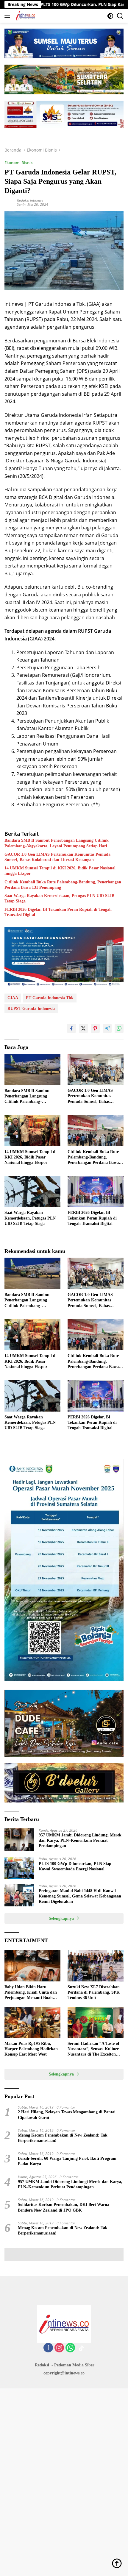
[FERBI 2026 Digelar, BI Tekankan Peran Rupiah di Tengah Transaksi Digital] (96, 1191)
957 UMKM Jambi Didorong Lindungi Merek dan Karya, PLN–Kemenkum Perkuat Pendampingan (80, 1840)
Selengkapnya (62, 1918)
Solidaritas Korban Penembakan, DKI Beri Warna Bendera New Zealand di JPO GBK (64, 2207)
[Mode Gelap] (110, 16)
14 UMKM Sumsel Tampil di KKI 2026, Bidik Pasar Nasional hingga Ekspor (60, 871)
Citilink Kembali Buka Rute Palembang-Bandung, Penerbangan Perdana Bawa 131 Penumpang (63, 885)
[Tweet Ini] (83, 1028)
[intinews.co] (25, 16)
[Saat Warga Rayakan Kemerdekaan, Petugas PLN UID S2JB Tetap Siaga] (32, 1191)
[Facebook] (48, 2348)
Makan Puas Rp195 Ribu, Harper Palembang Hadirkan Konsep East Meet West (31, 2049)
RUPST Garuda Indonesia (31, 1009)
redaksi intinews (30, 200)
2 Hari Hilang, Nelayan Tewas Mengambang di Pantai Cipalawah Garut (67, 2115)
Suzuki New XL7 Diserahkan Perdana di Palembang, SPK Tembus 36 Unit (94, 1992)
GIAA (13, 998)
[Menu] (8, 16)
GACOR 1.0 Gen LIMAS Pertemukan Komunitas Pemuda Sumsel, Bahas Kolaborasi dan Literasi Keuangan (57, 857)
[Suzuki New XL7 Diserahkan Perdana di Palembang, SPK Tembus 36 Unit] (96, 1966)
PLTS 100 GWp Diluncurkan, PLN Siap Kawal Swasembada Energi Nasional (75, 1866)
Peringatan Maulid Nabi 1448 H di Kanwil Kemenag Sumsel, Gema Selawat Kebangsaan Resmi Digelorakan (80, 1896)
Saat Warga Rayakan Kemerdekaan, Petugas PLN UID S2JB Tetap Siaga (59, 898)
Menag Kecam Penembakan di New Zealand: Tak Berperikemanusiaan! (63, 2138)
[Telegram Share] (107, 1028)
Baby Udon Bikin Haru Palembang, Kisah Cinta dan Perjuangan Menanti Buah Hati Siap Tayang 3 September (32, 1993)
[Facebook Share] (71, 1028)
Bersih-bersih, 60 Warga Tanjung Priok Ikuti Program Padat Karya (67, 2161)
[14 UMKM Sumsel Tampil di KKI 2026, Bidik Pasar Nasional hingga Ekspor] (32, 1130)
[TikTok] (81, 2348)
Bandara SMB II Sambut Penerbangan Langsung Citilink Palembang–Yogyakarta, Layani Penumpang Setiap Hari (57, 843)
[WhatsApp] (70, 2348)
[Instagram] (59, 2348)
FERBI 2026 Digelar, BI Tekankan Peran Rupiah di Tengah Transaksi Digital (58, 912)
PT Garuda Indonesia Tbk (50, 998)
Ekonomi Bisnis (18, 163)
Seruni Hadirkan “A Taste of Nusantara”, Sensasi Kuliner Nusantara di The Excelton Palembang (93, 2049)
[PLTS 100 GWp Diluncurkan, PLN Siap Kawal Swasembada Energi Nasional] (19, 1868)
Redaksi (42, 2365)
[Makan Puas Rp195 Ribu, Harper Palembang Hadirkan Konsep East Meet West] (32, 2022)
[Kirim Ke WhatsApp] (119, 1028)
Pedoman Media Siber (74, 2365)
